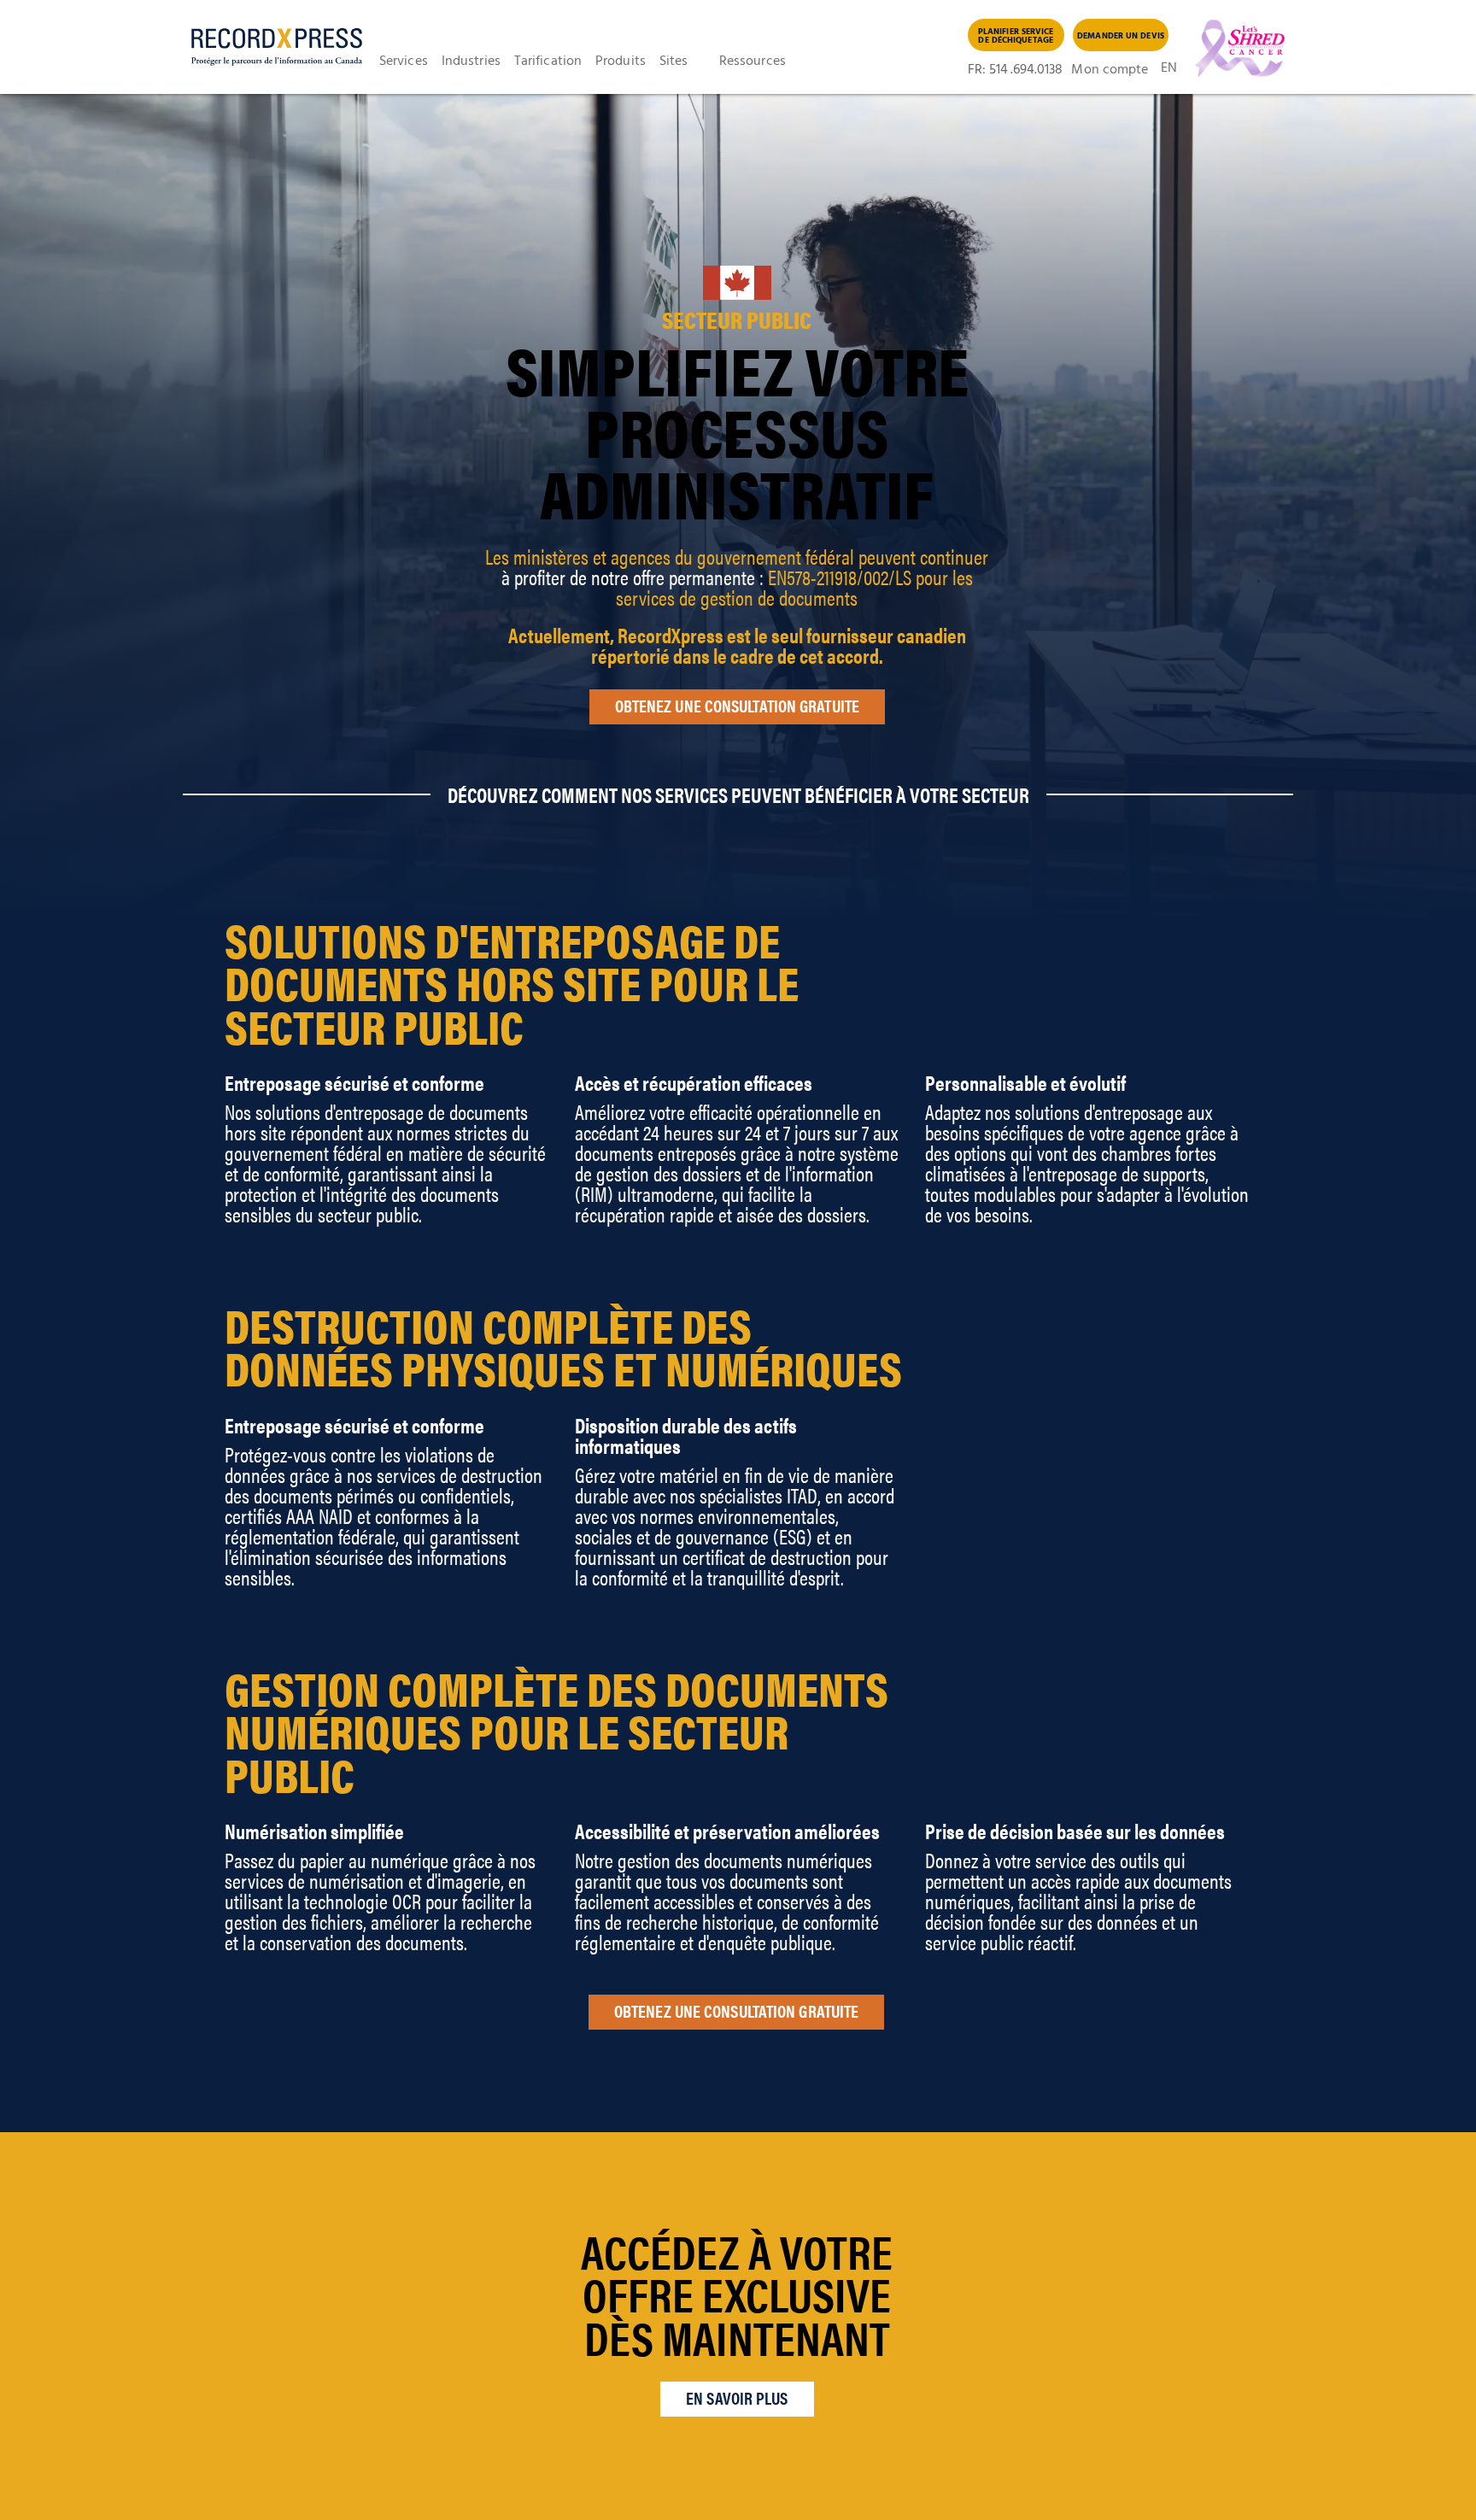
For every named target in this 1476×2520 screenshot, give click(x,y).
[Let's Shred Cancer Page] (1235, 48)
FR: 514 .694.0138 (1016, 70)
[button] (410, 62)
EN (1169, 70)
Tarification (548, 62)
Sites (674, 62)
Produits (621, 62)
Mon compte (1110, 70)
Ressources (753, 62)
